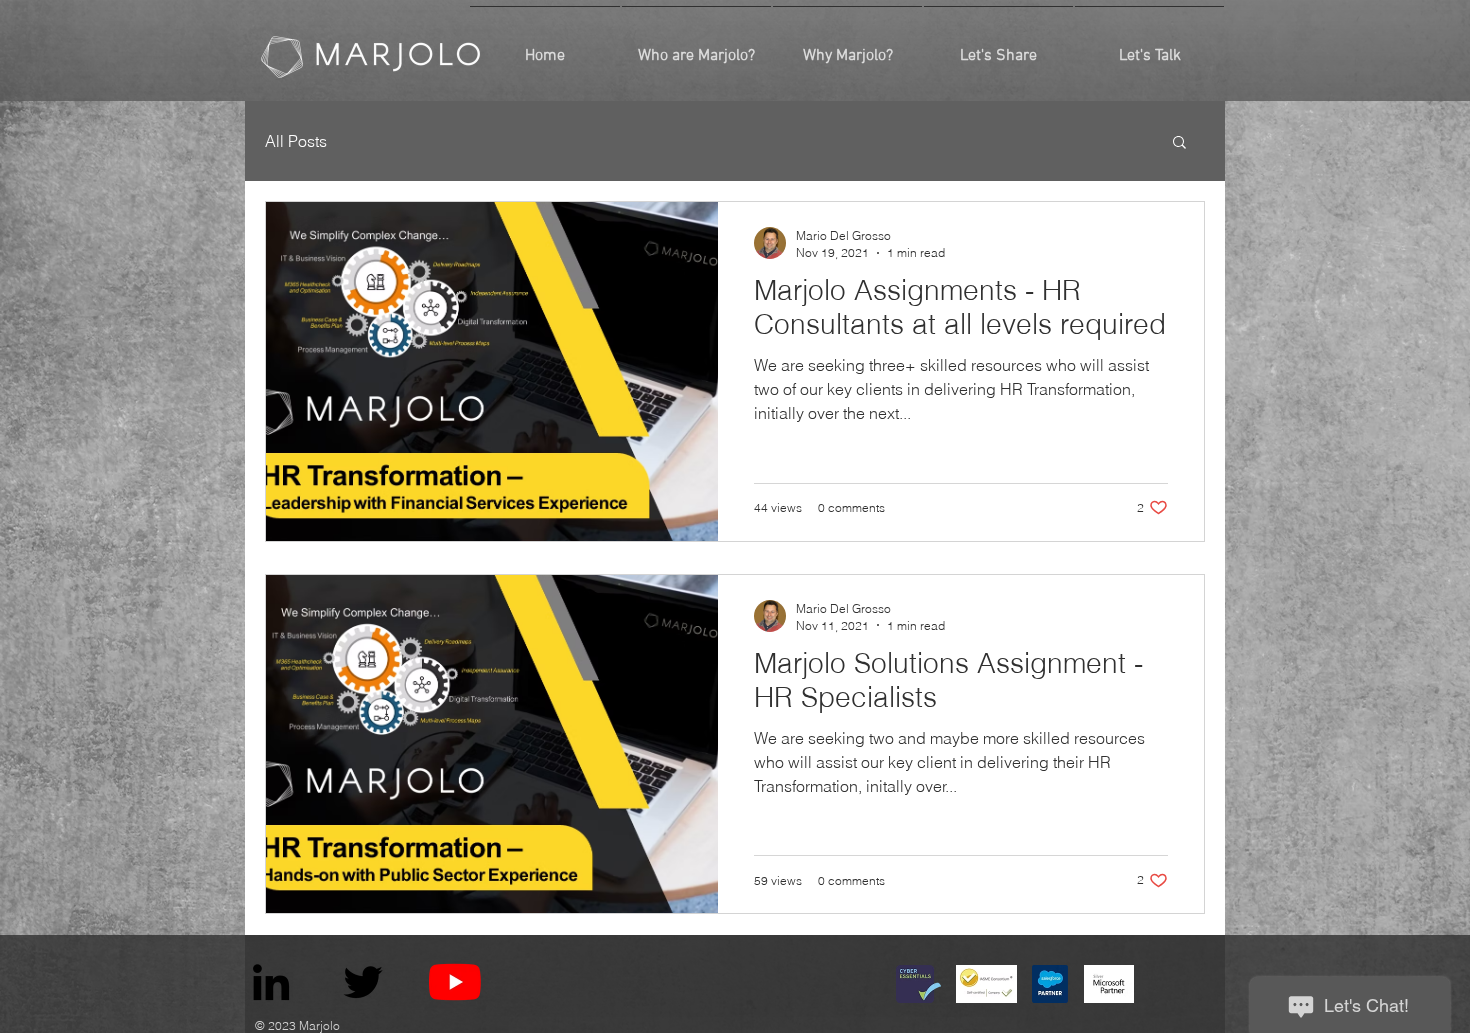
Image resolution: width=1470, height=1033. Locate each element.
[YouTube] (455, 982)
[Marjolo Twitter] (363, 982)
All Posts (296, 141)
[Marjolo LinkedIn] (271, 982)
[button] (1179, 143)
